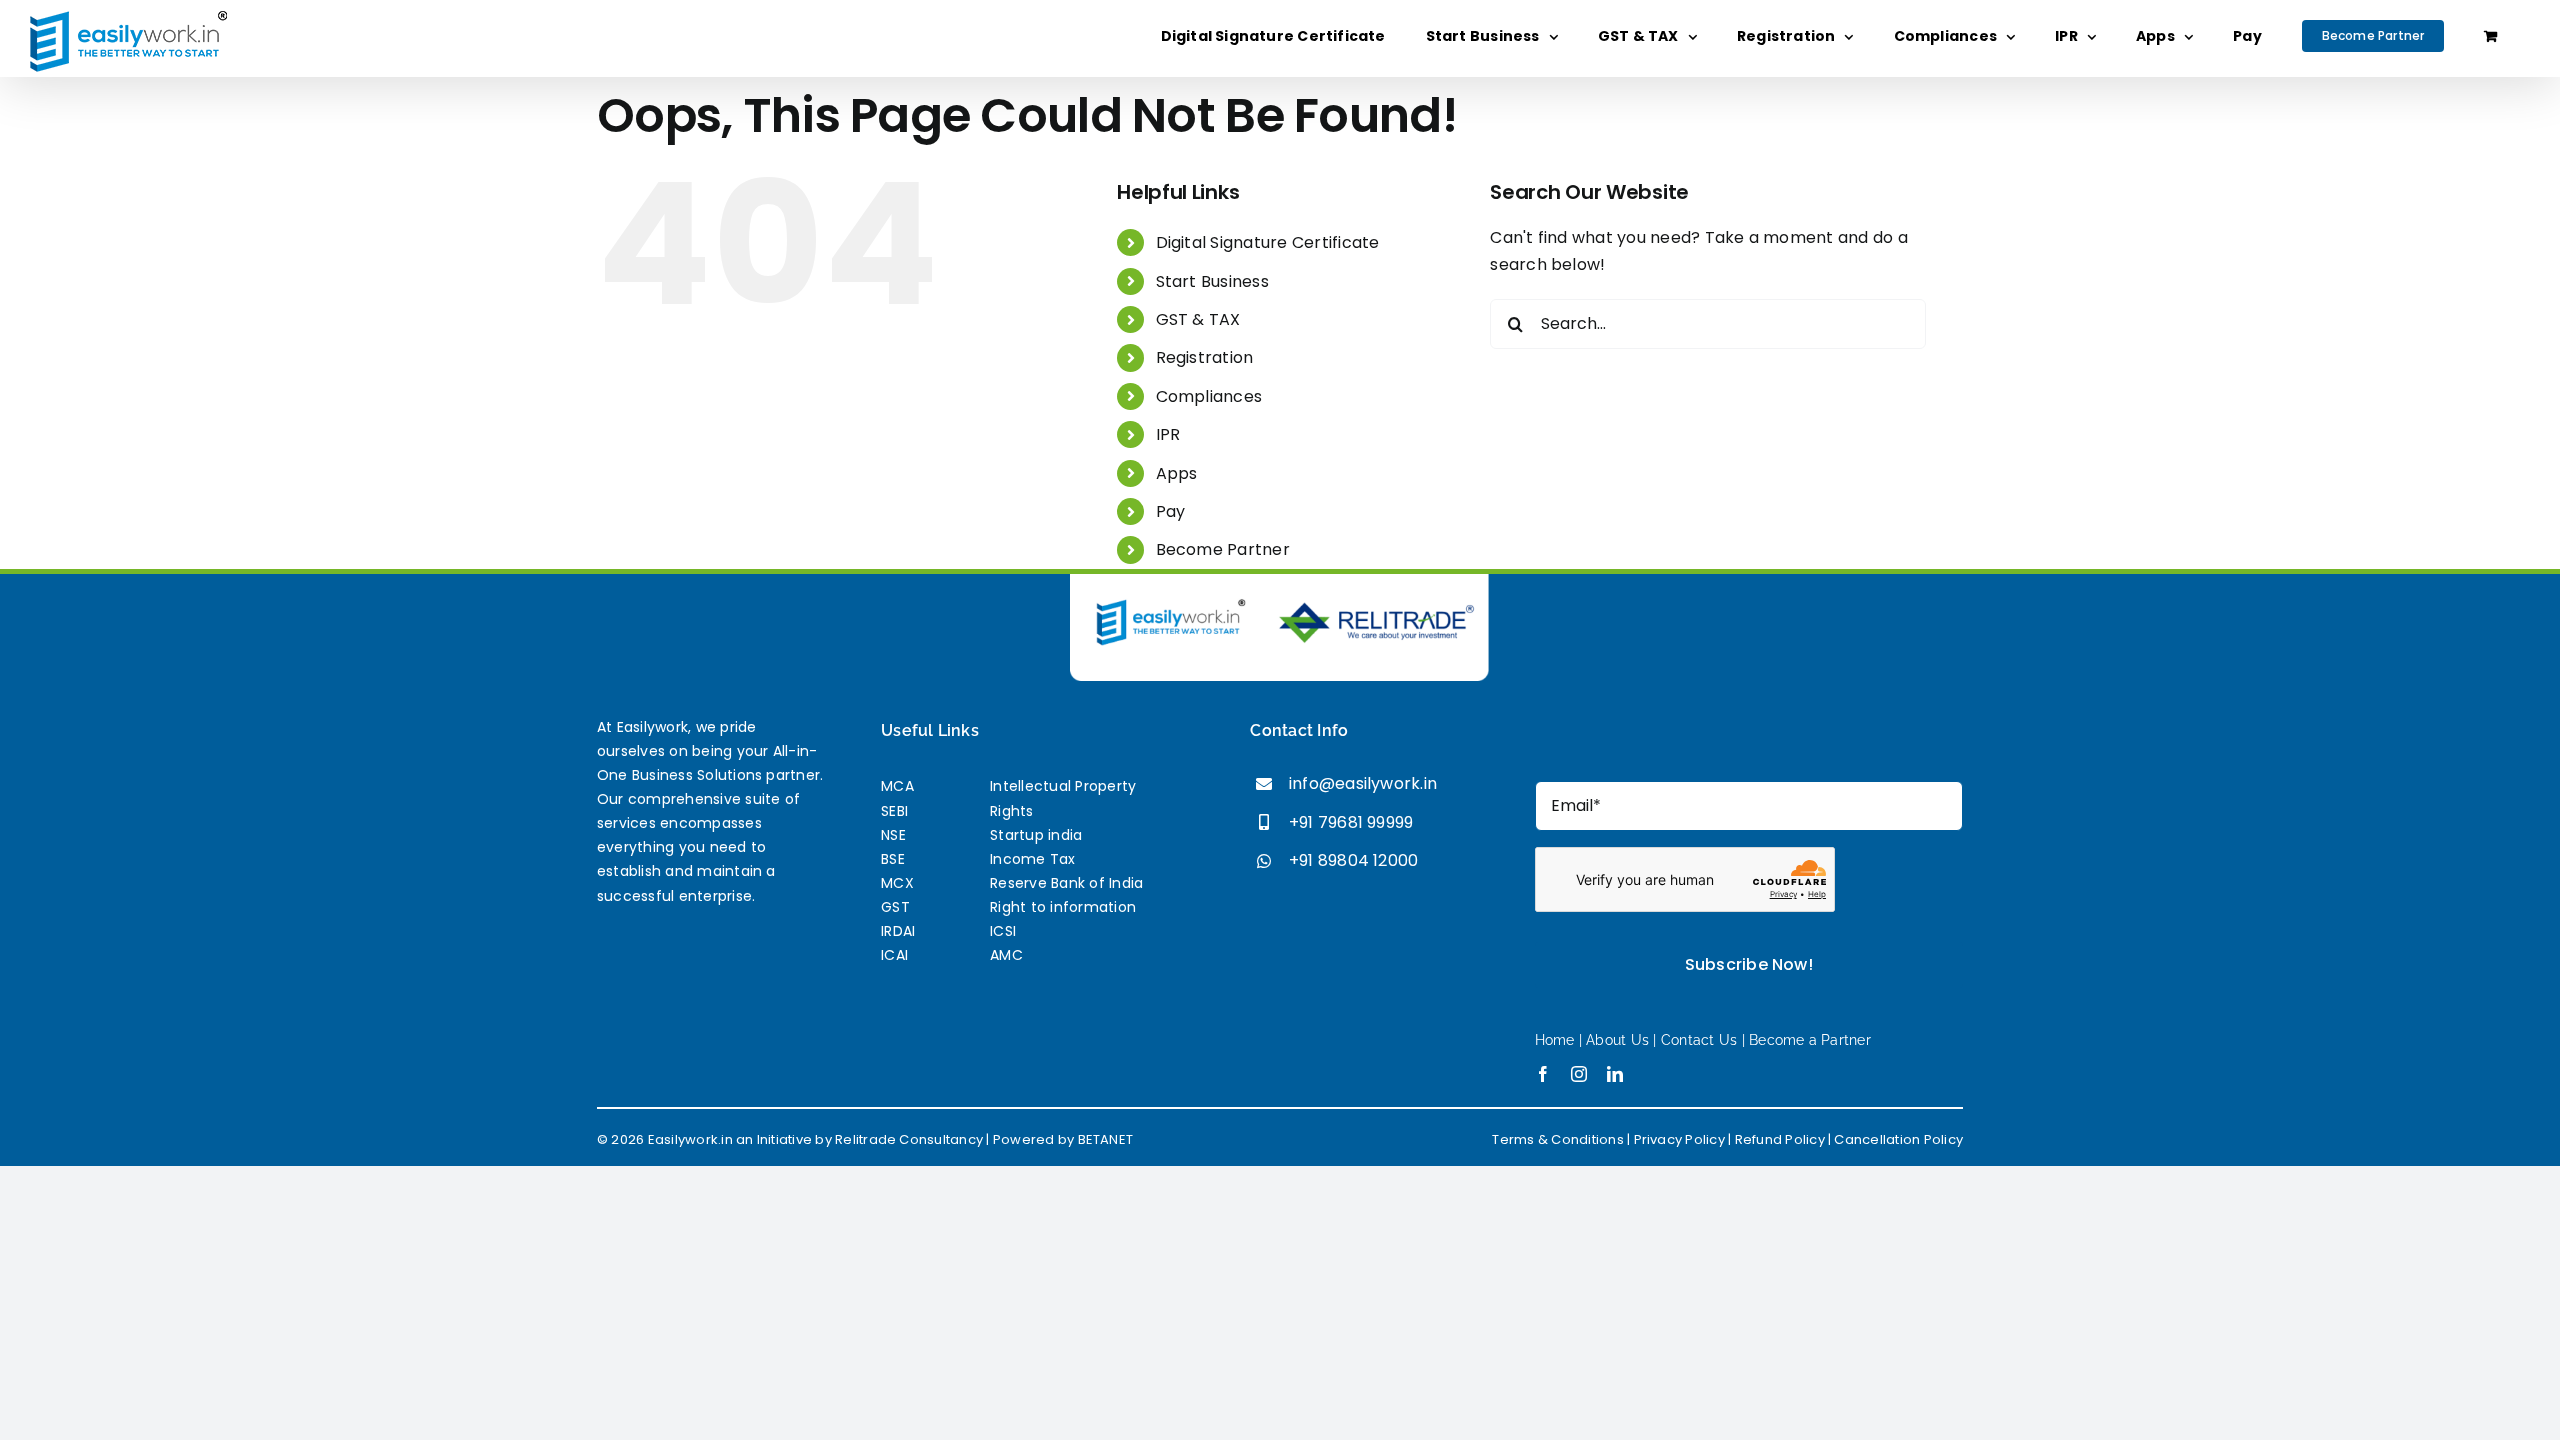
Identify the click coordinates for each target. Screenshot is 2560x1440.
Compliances (1209, 396)
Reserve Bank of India (1066, 883)
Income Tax (1032, 859)
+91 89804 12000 (1354, 860)
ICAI (894, 955)
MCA (897, 786)
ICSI (1003, 931)
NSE (893, 835)
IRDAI (898, 931)
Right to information (1063, 907)
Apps (1177, 473)
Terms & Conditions (1557, 1139)
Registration (1205, 357)
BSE (893, 859)
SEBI (894, 811)
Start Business (1212, 281)
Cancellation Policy (1898, 1139)
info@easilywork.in (1363, 783)
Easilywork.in (690, 1139)
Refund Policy (1780, 1139)
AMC (1006, 955)
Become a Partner (1810, 1040)
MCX (897, 883)
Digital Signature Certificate (1268, 242)
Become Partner (1223, 549)
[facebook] (1543, 1074)
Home (1557, 1040)
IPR (1168, 434)
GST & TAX (1198, 319)
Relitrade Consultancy (909, 1139)
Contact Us (1699, 1040)
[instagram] (1579, 1074)
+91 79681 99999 (1351, 822)
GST (895, 907)
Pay (1171, 511)
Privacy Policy (1679, 1139)
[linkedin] (1615, 1074)
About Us (1617, 1040)
